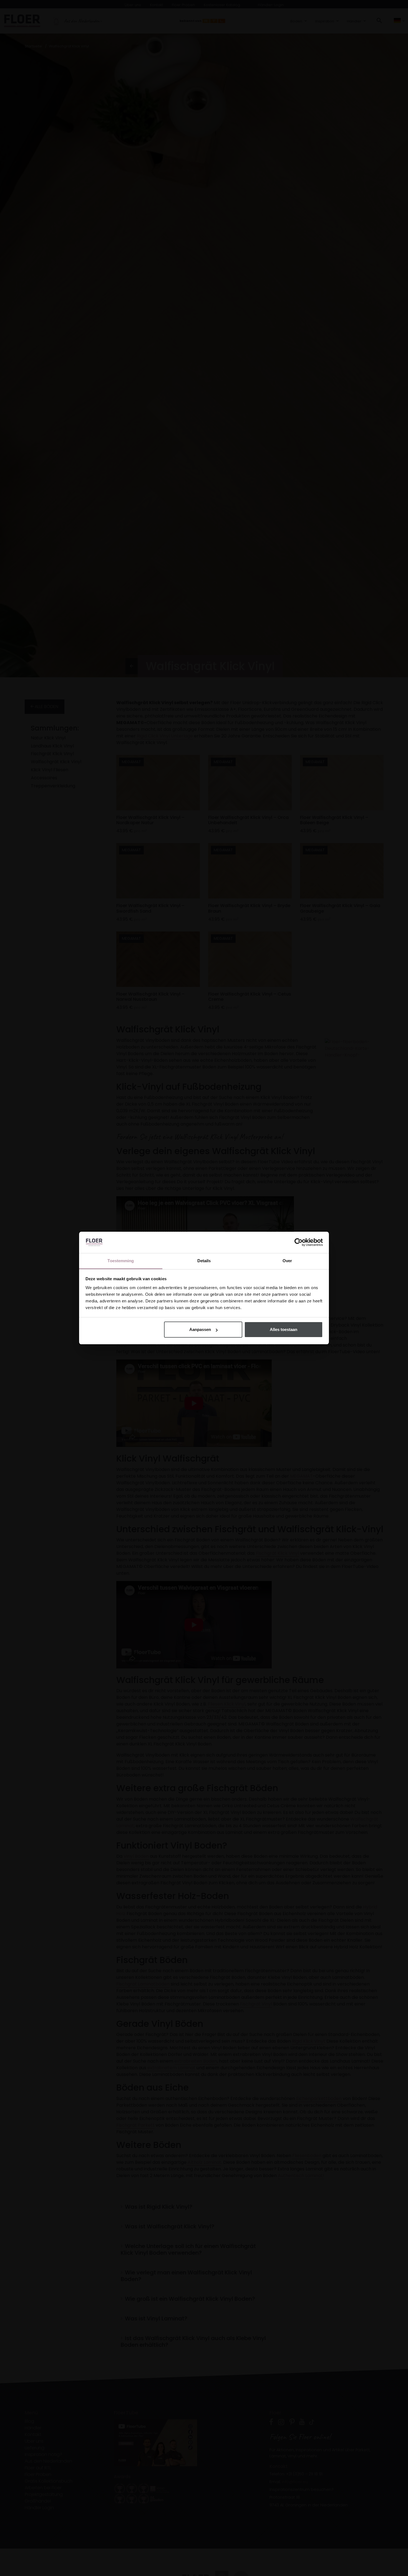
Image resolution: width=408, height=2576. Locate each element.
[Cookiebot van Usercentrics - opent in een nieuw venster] (299, 1242)
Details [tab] (204, 1261)
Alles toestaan (284, 1329)
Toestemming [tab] (121, 1261)
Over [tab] (287, 1261)
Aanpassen (200, 1329)
